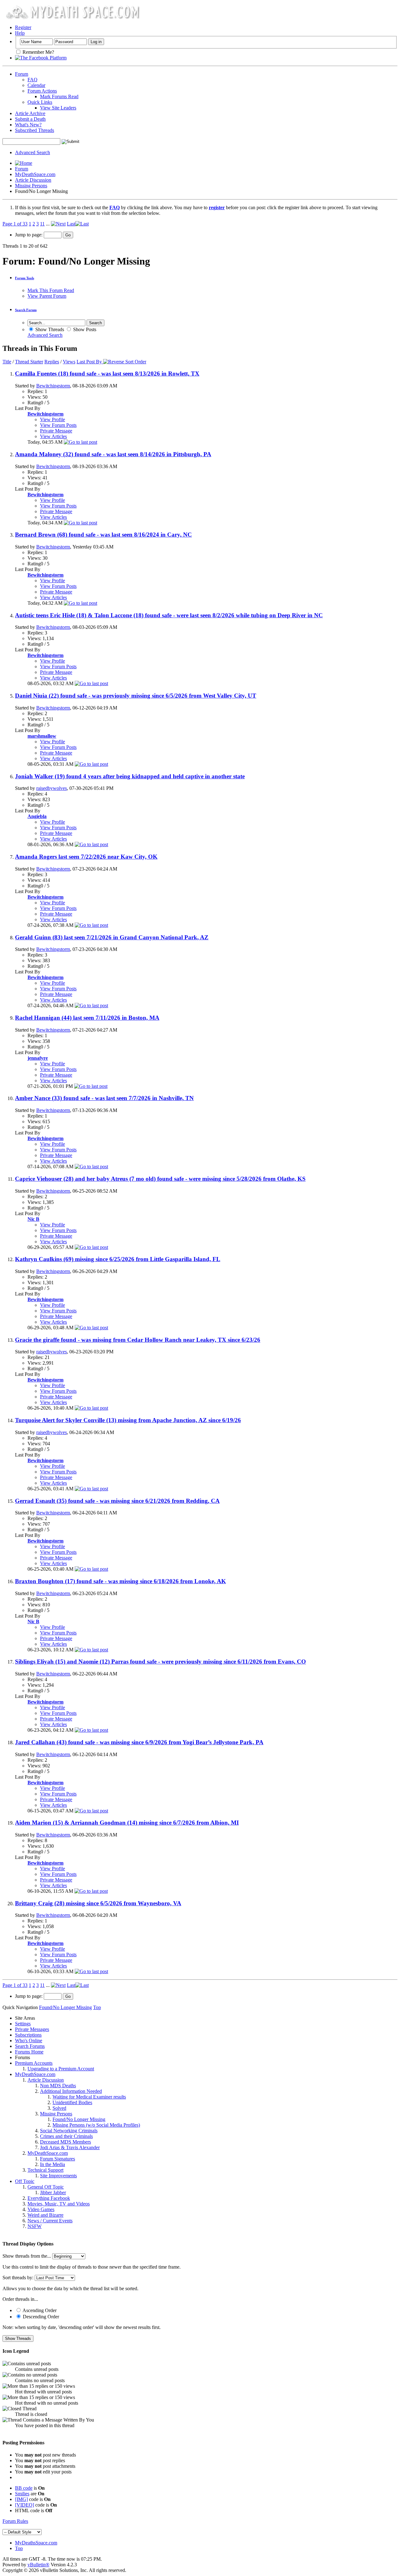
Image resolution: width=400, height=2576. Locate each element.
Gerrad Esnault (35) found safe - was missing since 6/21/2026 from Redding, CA (117, 1501)
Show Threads (49, 329)
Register (23, 27)
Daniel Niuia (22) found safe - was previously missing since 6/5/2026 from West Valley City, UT (136, 696)
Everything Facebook (49, 2198)
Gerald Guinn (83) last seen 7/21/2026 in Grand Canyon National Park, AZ (112, 937)
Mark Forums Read (59, 96)
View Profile (52, 419)
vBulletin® (38, 2565)
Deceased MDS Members (65, 2142)
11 (42, 224)
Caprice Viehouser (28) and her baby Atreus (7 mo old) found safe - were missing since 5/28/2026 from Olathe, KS (160, 1179)
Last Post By (89, 362)
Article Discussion (33, 180)
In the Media (52, 2164)
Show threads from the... (27, 2256)
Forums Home (29, 2052)
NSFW (35, 2226)
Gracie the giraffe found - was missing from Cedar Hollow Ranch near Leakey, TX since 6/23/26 (138, 1340)
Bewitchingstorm (53, 386)
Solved (59, 2108)
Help (20, 33)
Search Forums (30, 2046)
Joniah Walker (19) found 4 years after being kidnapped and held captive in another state (130, 776)
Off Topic (25, 2181)
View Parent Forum (47, 296)
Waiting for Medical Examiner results (89, 2097)
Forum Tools (25, 278)
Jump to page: (29, 235)
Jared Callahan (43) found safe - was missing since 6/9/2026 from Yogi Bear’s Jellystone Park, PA (139, 1742)
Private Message (56, 431)
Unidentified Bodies (72, 2102)
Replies (52, 362)
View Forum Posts (58, 425)
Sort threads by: (18, 2278)
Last (71, 224)
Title (7, 362)
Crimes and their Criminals (66, 2136)
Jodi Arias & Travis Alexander (70, 2147)
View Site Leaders (58, 108)
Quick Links (40, 102)
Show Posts (84, 329)
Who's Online (29, 2041)
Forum (22, 74)
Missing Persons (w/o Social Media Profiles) (96, 2125)
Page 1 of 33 (15, 224)
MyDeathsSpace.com (36, 2543)
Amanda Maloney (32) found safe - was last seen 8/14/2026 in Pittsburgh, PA (113, 454)
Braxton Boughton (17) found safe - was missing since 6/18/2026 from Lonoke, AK (120, 1581)
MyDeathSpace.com (35, 174)
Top (97, 2007)
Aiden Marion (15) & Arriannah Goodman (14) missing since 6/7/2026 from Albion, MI (127, 1823)
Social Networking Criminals (69, 2131)
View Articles (53, 436)
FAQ (32, 80)
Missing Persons (31, 186)
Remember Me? (38, 52)
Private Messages (32, 2029)
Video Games (41, 2209)
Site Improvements (58, 2176)
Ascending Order (39, 2310)
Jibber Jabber (53, 2192)
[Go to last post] (80, 442)
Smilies (22, 2494)
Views (69, 362)
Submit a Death (30, 119)
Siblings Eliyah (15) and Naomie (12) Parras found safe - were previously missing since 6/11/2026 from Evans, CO (160, 1662)
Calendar (36, 85)
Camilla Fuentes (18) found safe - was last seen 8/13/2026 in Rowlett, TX (107, 374)
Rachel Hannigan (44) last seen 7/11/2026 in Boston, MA (87, 1018)
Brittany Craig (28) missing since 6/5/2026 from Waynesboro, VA (98, 1903)
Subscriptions (28, 2035)
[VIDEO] (25, 2505)
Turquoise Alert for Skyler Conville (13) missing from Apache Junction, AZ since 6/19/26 (128, 1420)
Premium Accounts (34, 2063)
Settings (23, 2024)
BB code (24, 2488)
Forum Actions (42, 91)
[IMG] (21, 2499)
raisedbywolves (52, 788)
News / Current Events (50, 2221)
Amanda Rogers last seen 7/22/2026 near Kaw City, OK (86, 857)
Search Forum (26, 310)
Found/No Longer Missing (79, 2119)
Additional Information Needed (71, 2091)
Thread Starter (29, 362)
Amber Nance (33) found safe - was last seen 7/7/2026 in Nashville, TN (104, 1098)
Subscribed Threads (35, 130)
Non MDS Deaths (58, 2086)
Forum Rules (15, 2521)
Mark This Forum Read (51, 290)
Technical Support (45, 2170)
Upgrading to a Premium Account (61, 2069)
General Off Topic (46, 2187)
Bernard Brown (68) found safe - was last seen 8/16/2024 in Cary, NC (103, 535)
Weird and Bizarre (45, 2215)
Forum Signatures (57, 2159)
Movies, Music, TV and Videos (59, 2204)
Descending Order (40, 2317)
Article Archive (30, 113)
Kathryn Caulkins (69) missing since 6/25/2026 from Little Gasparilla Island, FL (118, 1259)
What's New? (28, 125)
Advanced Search (32, 152)
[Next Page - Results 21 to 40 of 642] (58, 224)
